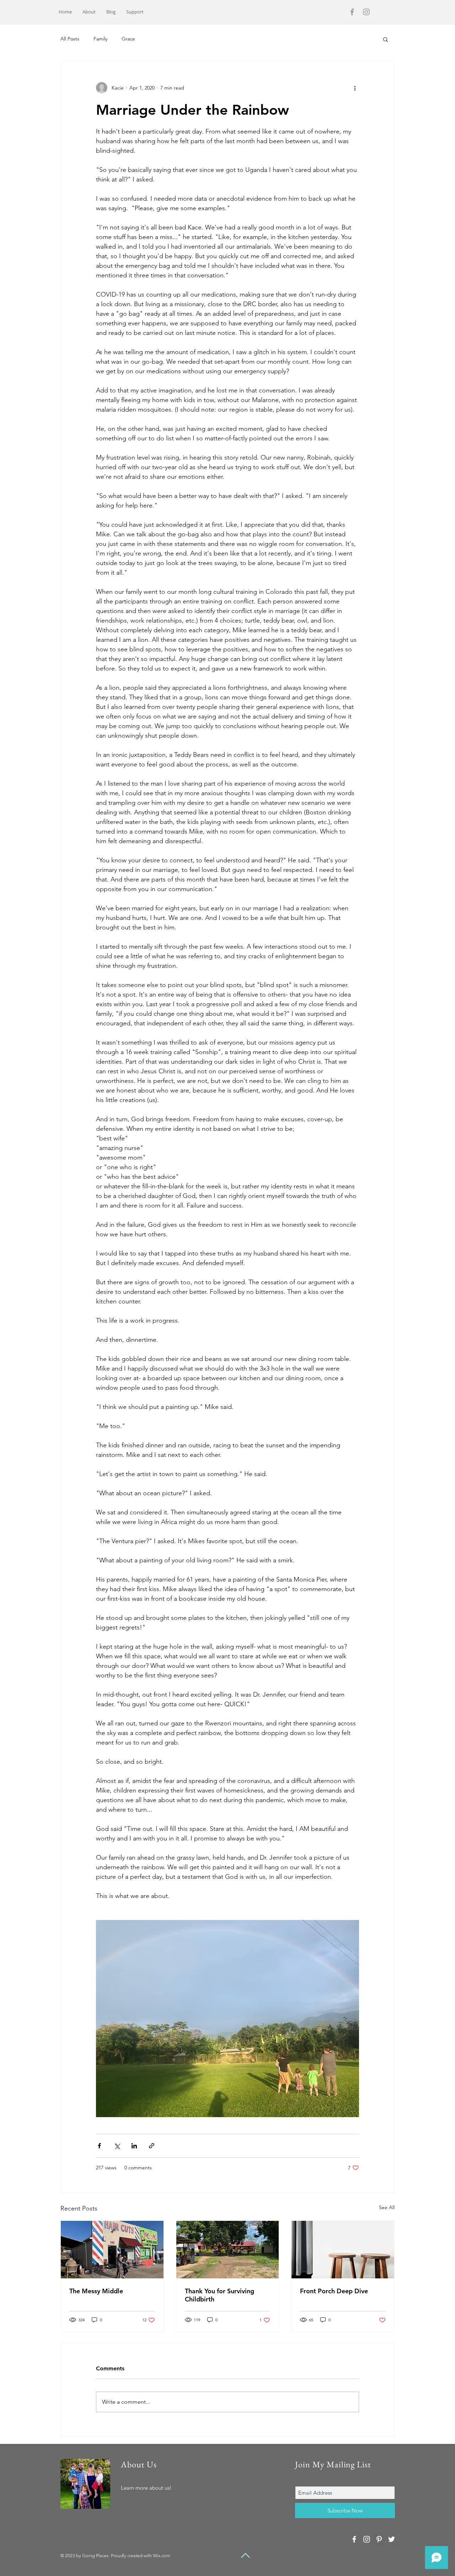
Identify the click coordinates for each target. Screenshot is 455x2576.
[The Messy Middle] (112, 2250)
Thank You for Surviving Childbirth (220, 2295)
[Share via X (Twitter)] (117, 2146)
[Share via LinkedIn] (134, 2146)
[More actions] (355, 88)
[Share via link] (152, 2146)
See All (387, 2207)
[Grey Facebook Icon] (352, 12)
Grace (128, 39)
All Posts (70, 39)
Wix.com (162, 2556)
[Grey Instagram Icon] (366, 12)
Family (100, 39)
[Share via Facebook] (99, 2146)
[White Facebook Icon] (354, 2539)
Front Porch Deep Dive (334, 2291)
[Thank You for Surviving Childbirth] (228, 2250)
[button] (386, 39)
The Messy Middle (96, 2291)
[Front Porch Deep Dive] (343, 2250)
